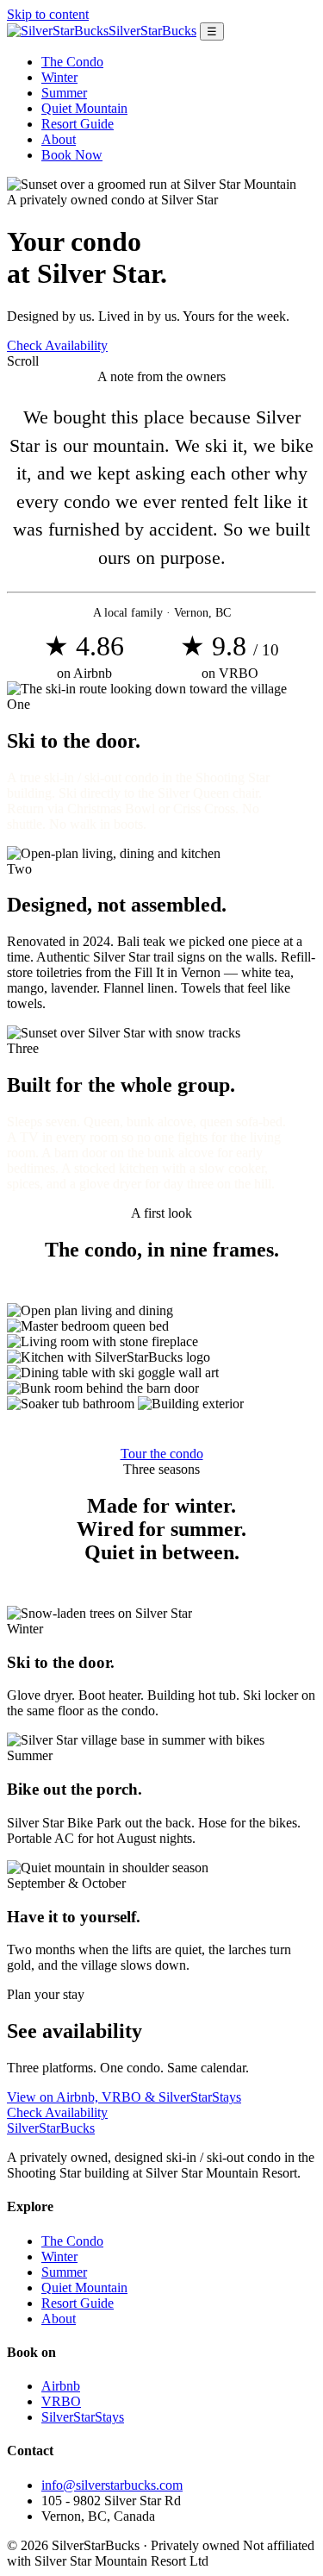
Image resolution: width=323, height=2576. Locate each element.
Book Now (72, 155)
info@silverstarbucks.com (112, 2485)
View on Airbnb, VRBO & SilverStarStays (124, 2097)
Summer (64, 93)
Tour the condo (162, 1454)
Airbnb (61, 2386)
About (59, 139)
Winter (59, 77)
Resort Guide (78, 124)
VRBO (61, 2401)
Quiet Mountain (84, 108)
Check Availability (57, 345)
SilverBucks (51, 2128)
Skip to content (48, 14)
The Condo (72, 62)
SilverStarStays (83, 2417)
